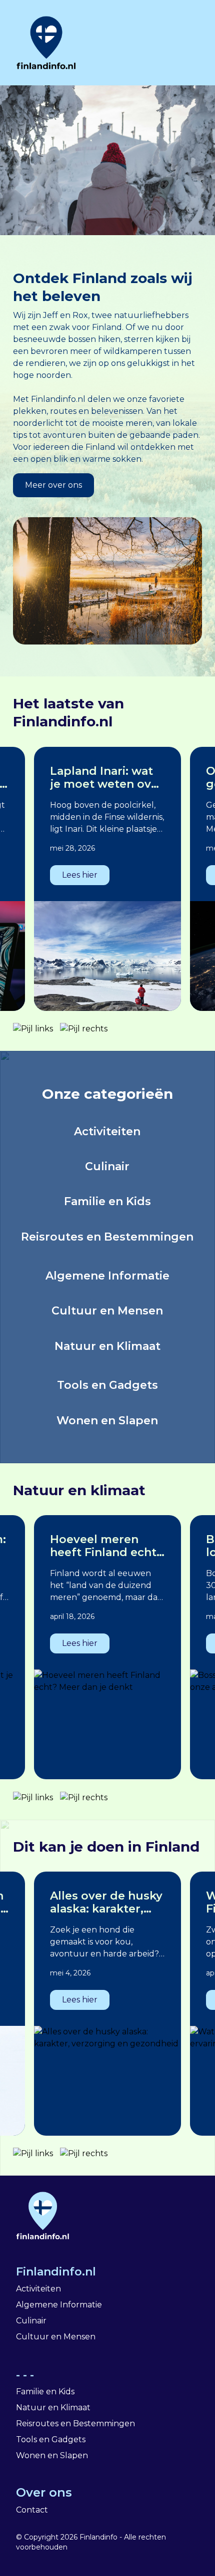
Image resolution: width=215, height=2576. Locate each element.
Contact (32, 2510)
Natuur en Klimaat (53, 2408)
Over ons (44, 2492)
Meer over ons (53, 485)
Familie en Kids (45, 2392)
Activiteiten (38, 2289)
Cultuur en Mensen (56, 2337)
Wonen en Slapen (52, 2455)
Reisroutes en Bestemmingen (75, 2423)
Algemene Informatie (59, 2305)
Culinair (31, 2321)
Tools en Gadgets (51, 2439)
